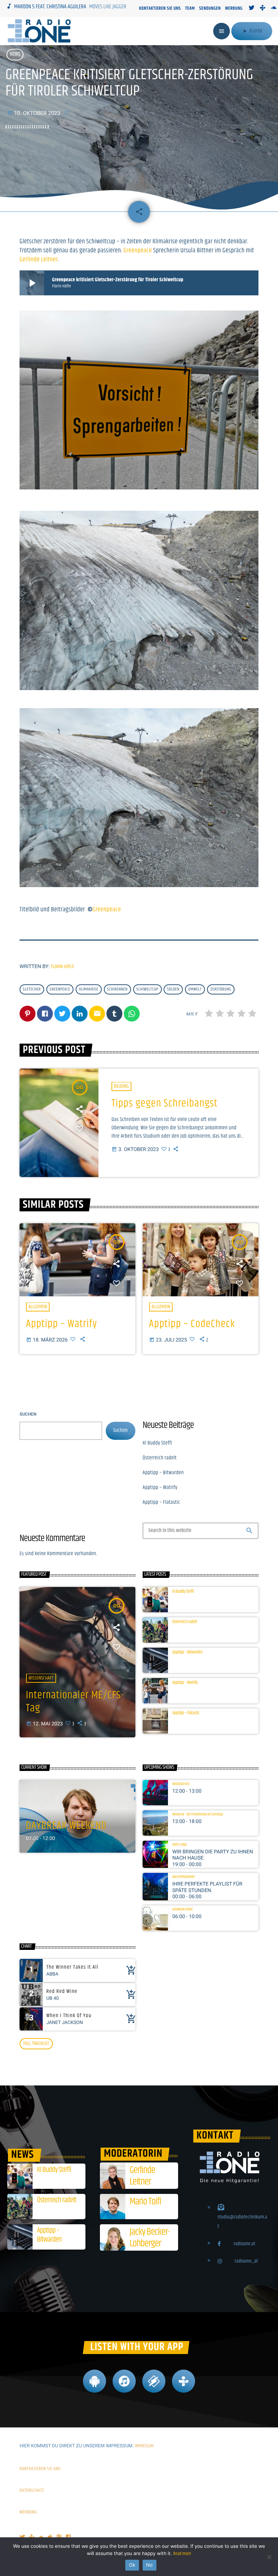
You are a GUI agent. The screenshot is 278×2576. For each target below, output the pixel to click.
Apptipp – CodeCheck (192, 1324)
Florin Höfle (63, 967)
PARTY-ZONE (180, 1845)
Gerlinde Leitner (39, 260)
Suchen (28, 1414)
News (15, 54)
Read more (182, 2554)
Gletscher (32, 989)
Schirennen (117, 989)
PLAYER (252, 31)
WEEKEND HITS (181, 1785)
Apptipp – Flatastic (161, 1503)
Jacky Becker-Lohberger (149, 2238)
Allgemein (38, 1307)
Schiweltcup (147, 989)
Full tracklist (36, 2044)
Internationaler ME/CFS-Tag (75, 1702)
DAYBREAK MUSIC (183, 1910)
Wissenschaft (41, 1678)
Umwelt (195, 989)
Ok (132, 2565)
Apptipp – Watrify (62, 1324)
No (149, 2565)
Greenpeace (138, 251)
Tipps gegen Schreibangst (165, 1104)
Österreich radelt (160, 1458)
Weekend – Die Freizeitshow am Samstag (197, 1815)
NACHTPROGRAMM (183, 1877)
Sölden (173, 989)
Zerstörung (221, 989)
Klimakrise (89, 989)
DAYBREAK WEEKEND (66, 1826)
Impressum (144, 2446)
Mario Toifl (145, 2202)
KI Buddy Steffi (157, 1443)
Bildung (121, 1086)
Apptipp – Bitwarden (163, 1473)
